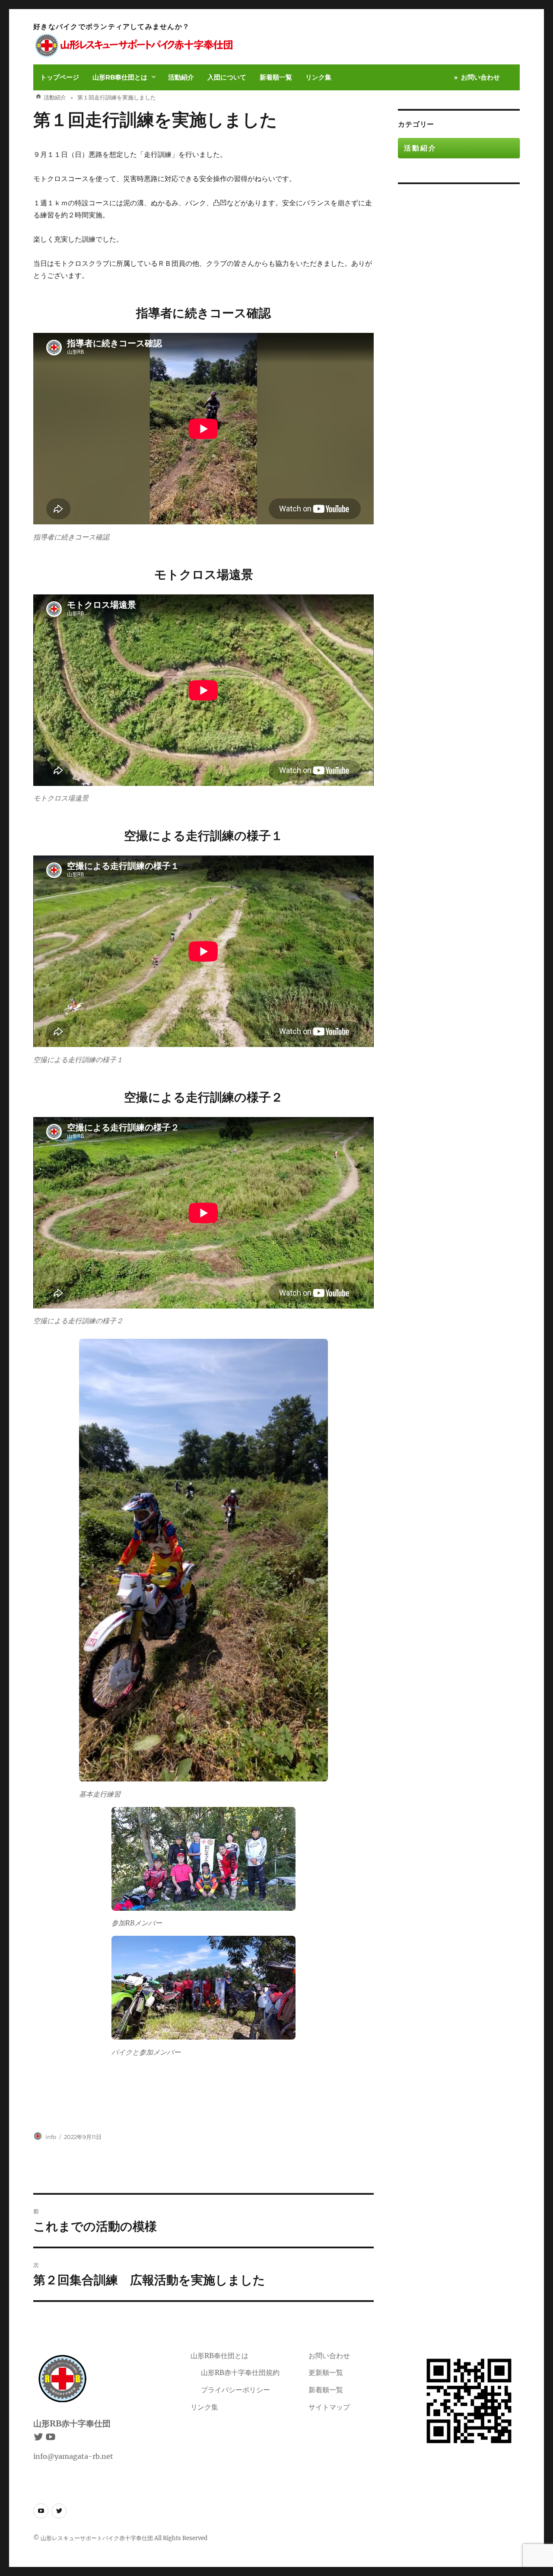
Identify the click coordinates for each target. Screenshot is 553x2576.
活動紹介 (181, 77)
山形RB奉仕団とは (120, 77)
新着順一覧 (276, 77)
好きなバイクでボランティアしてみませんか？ (111, 27)
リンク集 (318, 77)
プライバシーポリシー (235, 2390)
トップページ (60, 77)
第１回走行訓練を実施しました (155, 120)
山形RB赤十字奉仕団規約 (240, 2372)
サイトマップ (329, 2407)
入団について (227, 77)
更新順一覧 (326, 2372)
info (51, 2137)
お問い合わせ (480, 77)
